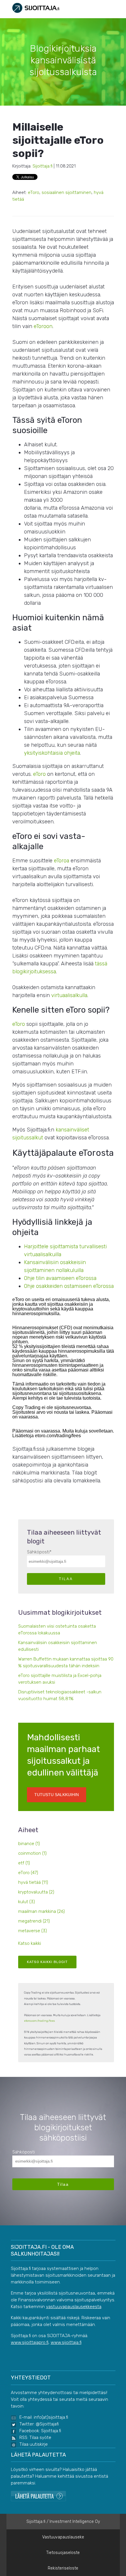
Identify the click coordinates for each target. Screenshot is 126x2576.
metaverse (33, 1931)
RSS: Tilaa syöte (35, 2438)
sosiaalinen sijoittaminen (67, 192)
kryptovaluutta (36, 1892)
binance (29, 1844)
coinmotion (32, 1853)
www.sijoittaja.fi (66, 2342)
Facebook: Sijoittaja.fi (40, 2431)
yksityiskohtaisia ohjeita (52, 753)
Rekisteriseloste (63, 2568)
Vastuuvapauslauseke (63, 2537)
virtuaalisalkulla (69, 995)
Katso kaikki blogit (47, 1962)
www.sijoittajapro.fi (30, 2342)
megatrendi (34, 1921)
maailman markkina (41, 1911)
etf (24, 1863)
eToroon (43, 326)
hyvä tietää (33, 1882)
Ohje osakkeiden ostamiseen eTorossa (69, 1286)
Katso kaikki (30, 1943)
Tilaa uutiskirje (34, 2444)
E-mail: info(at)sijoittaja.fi (44, 2417)
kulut (27, 1902)
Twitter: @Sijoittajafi (39, 2424)
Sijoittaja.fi (42, 166)
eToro (34, 192)
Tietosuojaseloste (63, 2553)
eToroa (62, 861)
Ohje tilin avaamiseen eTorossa (60, 1278)
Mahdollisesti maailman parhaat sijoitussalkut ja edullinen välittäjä (63, 1765)
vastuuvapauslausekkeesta (74, 2307)
